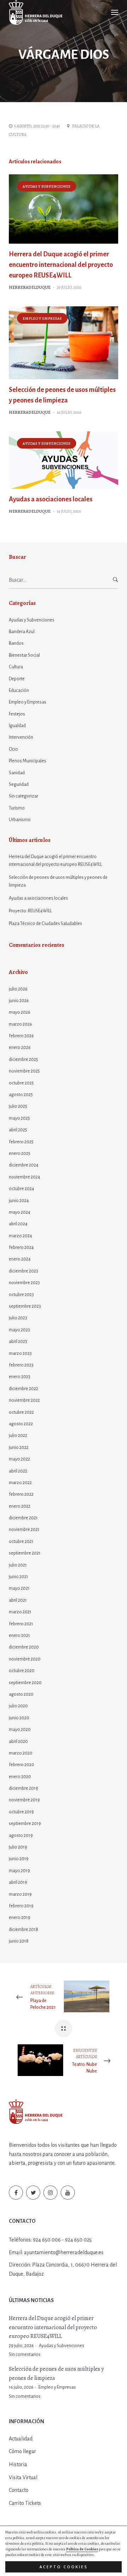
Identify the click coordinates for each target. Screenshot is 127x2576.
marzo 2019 (20, 1894)
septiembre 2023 (25, 1306)
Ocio (13, 749)
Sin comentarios (25, 2355)
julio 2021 (18, 1565)
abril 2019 (18, 1882)
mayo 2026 (20, 1012)
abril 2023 (18, 1342)
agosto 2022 (21, 1424)
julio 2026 (18, 989)
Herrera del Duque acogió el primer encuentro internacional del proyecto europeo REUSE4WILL (61, 265)
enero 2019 (20, 1918)
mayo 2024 (20, 1212)
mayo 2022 (19, 1459)
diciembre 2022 (23, 1389)
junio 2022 (19, 1448)
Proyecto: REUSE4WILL (30, 911)
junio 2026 (19, 1001)
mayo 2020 (20, 1730)
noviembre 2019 (24, 1800)
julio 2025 (18, 1106)
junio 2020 (19, 1718)
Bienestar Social (24, 655)
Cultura (16, 667)
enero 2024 (20, 1259)
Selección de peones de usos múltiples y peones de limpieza (58, 881)
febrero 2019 (21, 1906)
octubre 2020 (22, 1671)
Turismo (17, 808)
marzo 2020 (21, 1753)
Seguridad (19, 784)
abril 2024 (18, 1224)
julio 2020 (18, 1706)
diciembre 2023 (23, 1271)
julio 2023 (18, 1318)
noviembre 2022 (24, 1400)
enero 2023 (20, 1377)
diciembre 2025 (23, 1059)
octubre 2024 (22, 1189)
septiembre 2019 (25, 1824)
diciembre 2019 (23, 1788)
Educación (19, 690)
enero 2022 (20, 1506)
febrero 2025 (21, 1142)
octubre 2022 (21, 1412)
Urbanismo (20, 820)
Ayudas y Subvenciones (47, 186)
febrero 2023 (21, 1365)
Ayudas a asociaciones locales (51, 499)
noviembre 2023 (24, 1283)
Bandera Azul (22, 632)
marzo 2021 (20, 1612)
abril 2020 (18, 1742)
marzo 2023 (20, 1353)
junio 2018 (19, 1941)
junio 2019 (19, 1859)
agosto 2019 (21, 1836)
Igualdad (17, 726)
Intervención (21, 737)
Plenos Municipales (28, 761)
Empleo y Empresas (42, 318)
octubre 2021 (21, 1542)
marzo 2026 (20, 1024)
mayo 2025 (19, 1118)
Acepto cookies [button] (64, 2567)
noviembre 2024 (25, 1177)
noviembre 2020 (25, 1659)
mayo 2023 (19, 1330)
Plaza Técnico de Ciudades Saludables (46, 924)
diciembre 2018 (23, 1930)
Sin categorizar (23, 796)
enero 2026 (20, 1048)
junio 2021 (19, 1577)
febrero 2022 (21, 1494)
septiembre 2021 (25, 1553)
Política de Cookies (82, 2549)
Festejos (17, 714)
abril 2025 (18, 1130)
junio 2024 (19, 1201)
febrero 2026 (21, 1036)
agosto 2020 (21, 1694)
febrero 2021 (21, 1624)
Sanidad (17, 773)
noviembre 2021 (24, 1530)
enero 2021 (19, 1636)
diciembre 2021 (23, 1518)
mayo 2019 (19, 1871)
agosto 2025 (21, 1095)
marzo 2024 (20, 1236)
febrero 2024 (21, 1248)
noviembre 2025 (24, 1071)
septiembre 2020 (25, 1683)
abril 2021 (18, 1600)
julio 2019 (18, 1847)
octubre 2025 (21, 1083)
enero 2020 (20, 1777)
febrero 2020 (22, 1765)
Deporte (17, 679)
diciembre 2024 (24, 1165)
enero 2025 (20, 1153)
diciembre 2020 (24, 1647)
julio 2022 (18, 1436)
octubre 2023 (21, 1295)
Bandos (16, 643)
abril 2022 (18, 1471)
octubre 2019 (21, 1812)
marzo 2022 (20, 1483)
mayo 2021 (19, 1588)
